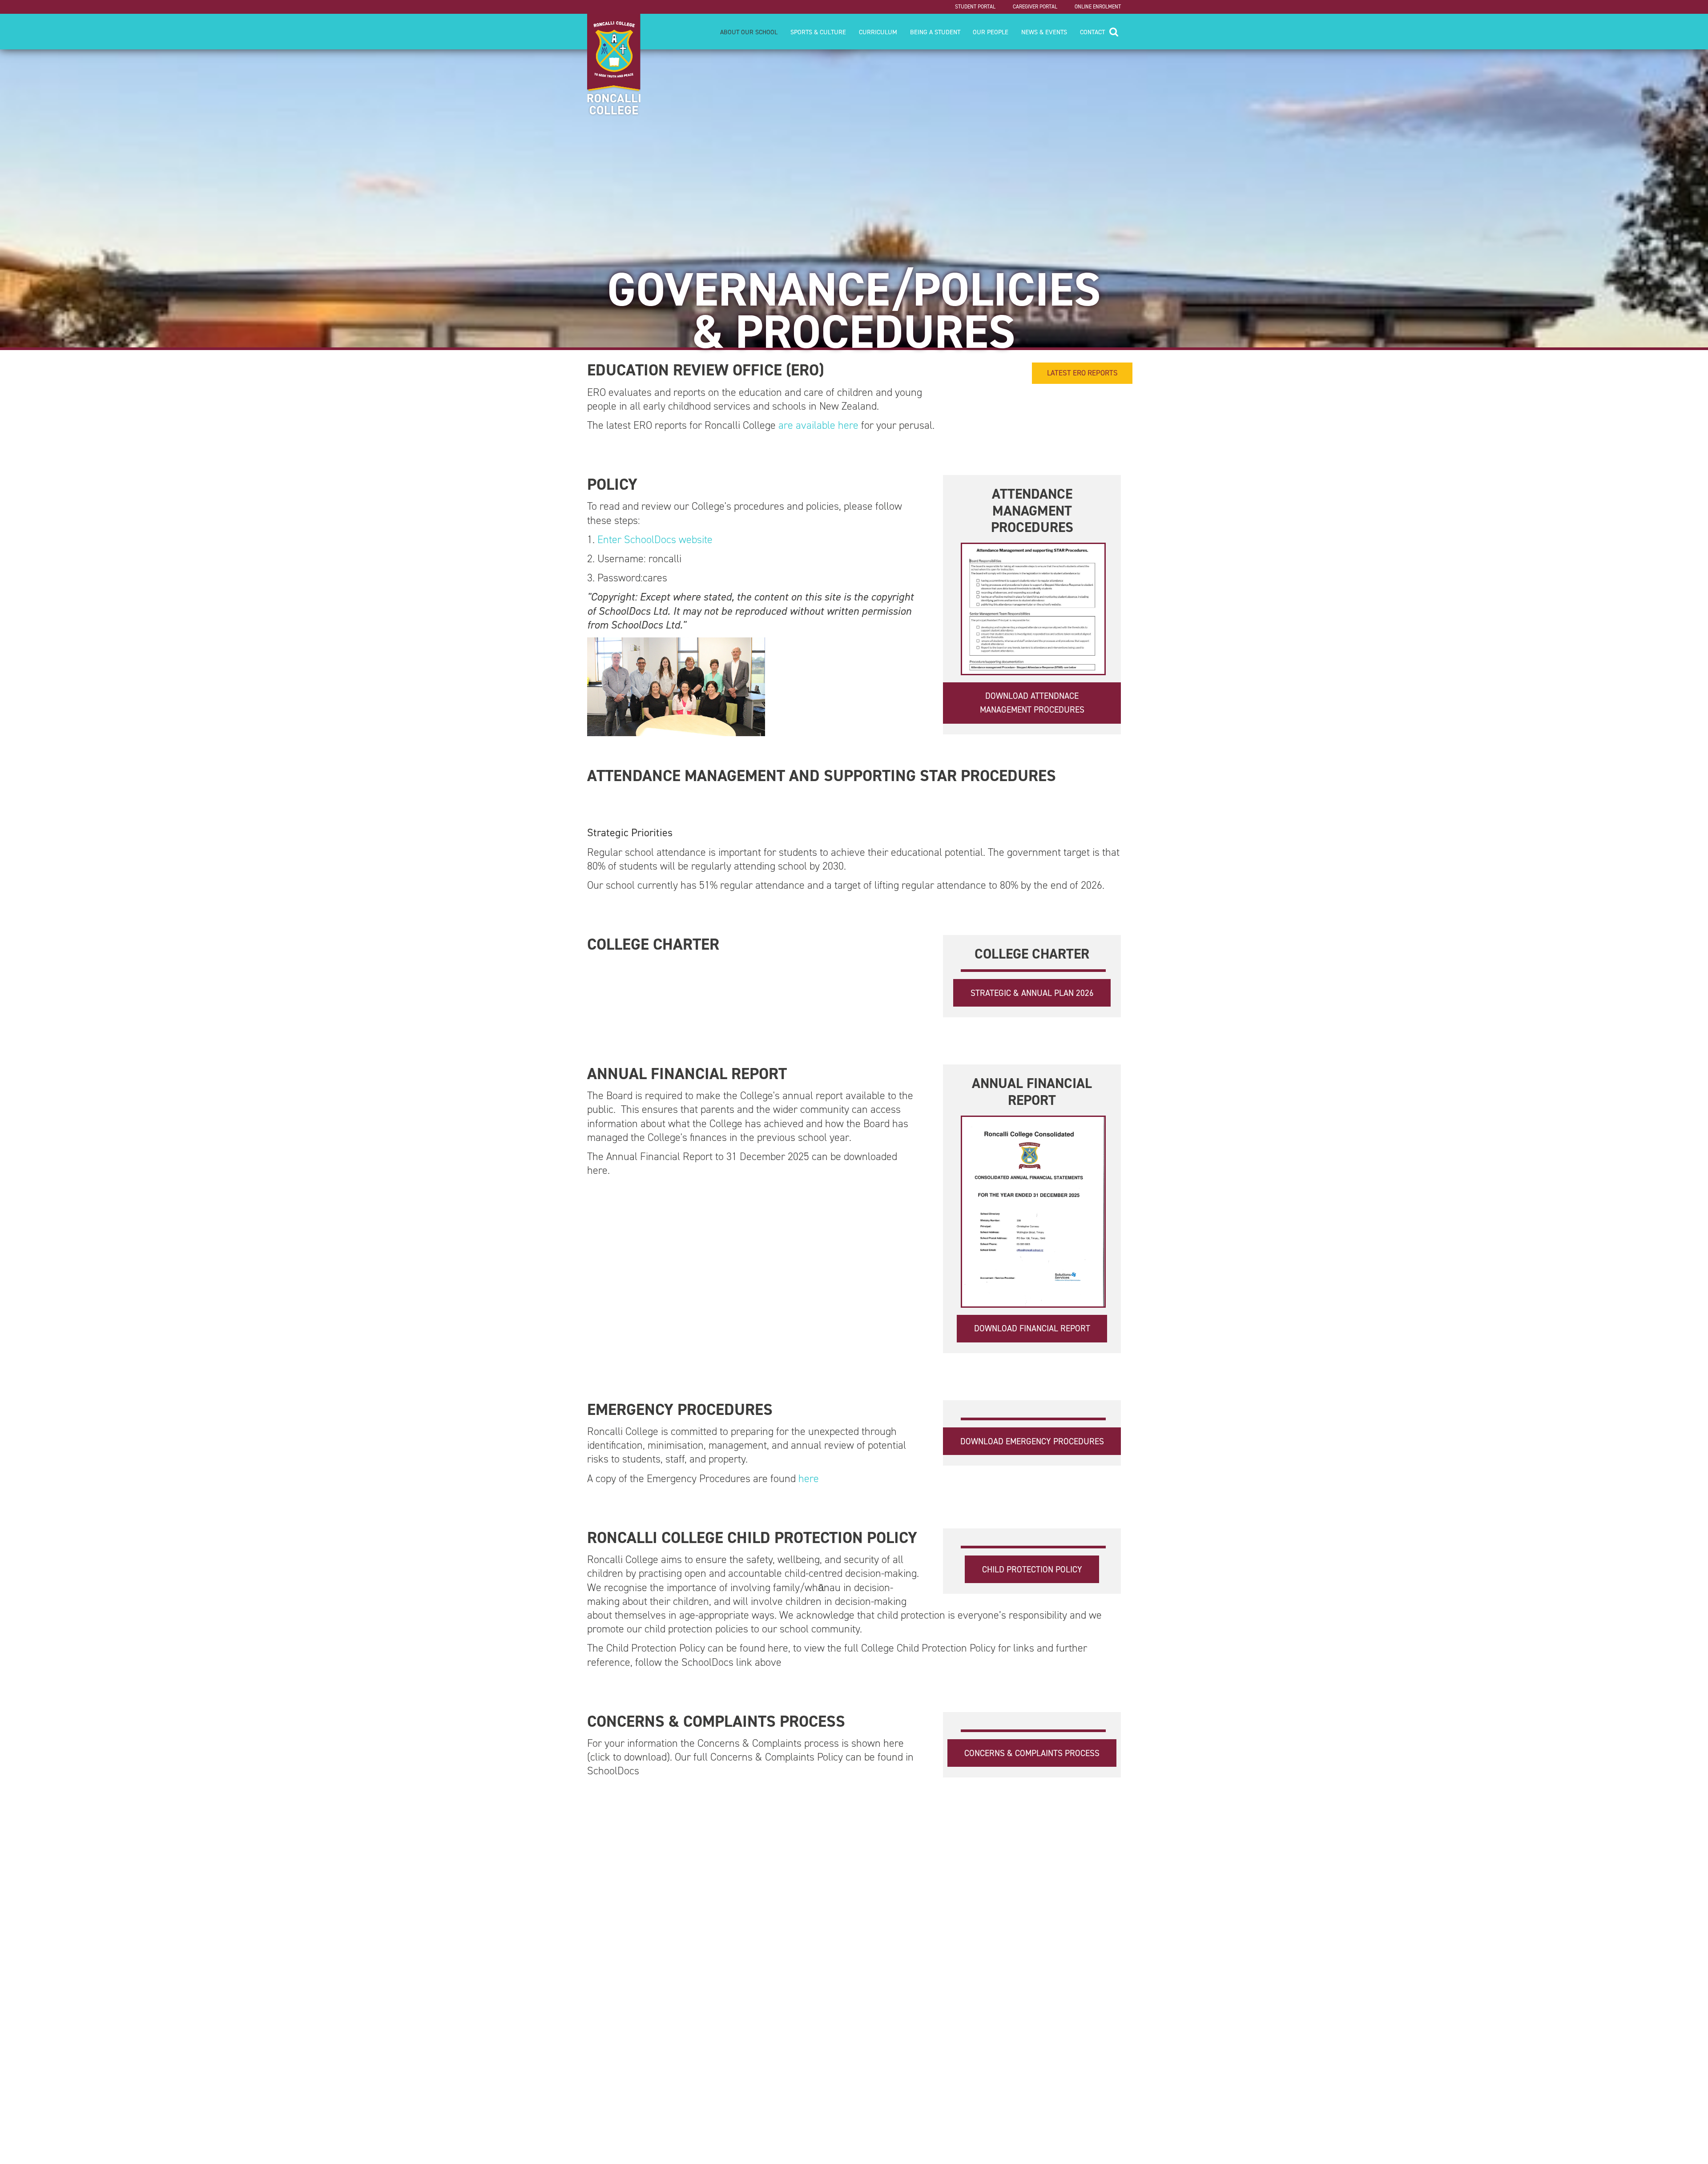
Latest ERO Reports (1082, 373)
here (809, 1479)
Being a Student (935, 32)
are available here (818, 425)
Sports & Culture (818, 32)
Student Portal (975, 7)
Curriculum (878, 32)
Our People (991, 32)
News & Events (1044, 32)
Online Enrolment (1098, 7)
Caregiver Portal (1035, 7)
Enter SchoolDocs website (654, 540)
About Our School (749, 32)
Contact (1092, 32)
